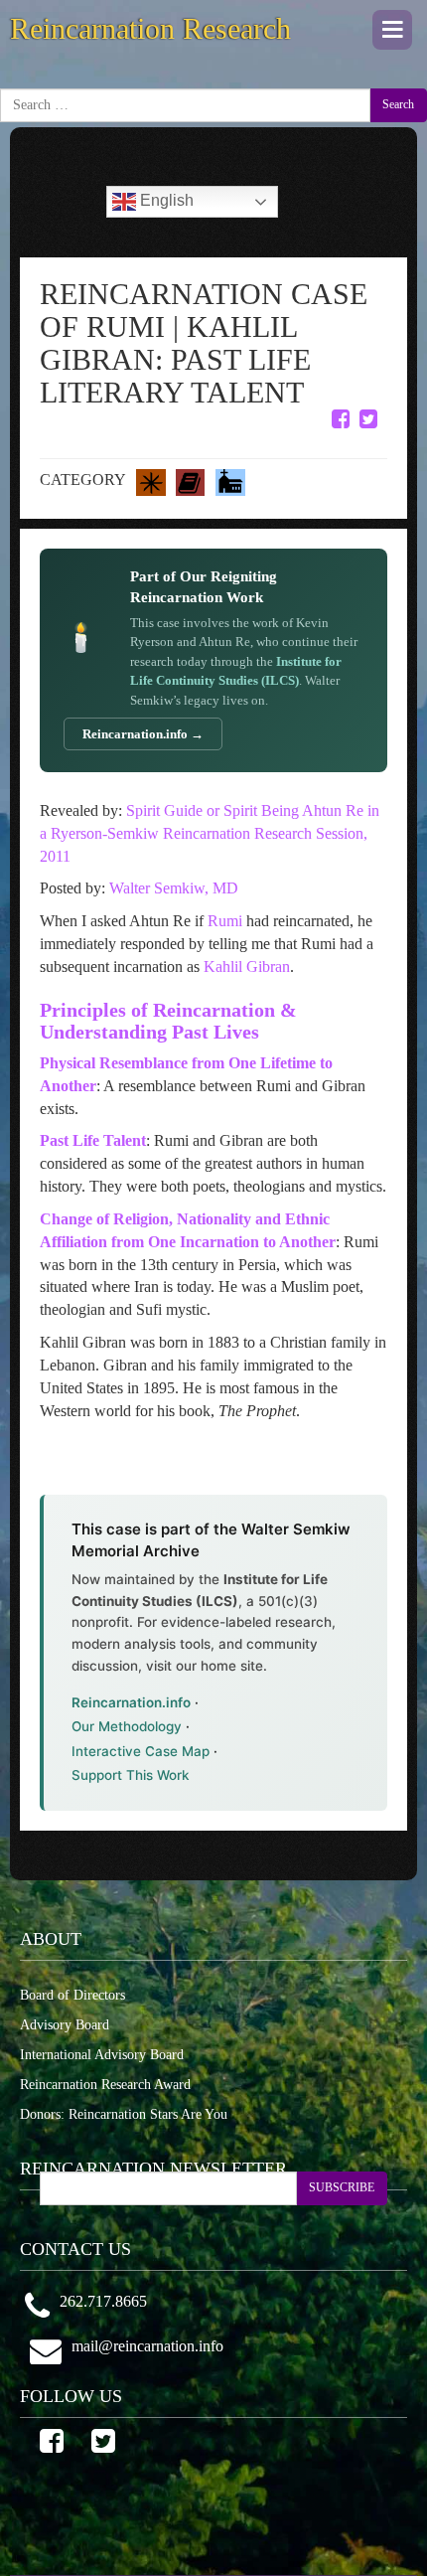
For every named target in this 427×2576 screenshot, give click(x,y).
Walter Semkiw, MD (174, 888)
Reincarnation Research (150, 28)
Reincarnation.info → (143, 734)
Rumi (225, 921)
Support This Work (131, 1775)
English (165, 200)
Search (398, 104)
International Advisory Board (102, 2055)
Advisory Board (65, 2025)
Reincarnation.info (131, 1702)
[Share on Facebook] (341, 419)
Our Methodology (127, 1726)
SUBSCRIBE (342, 2187)
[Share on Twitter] (368, 419)
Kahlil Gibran (247, 966)
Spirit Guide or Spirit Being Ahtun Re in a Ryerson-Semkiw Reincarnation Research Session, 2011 (210, 833)
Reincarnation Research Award (105, 2085)
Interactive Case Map (141, 1751)
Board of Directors (72, 1995)
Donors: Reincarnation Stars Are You (124, 2114)
